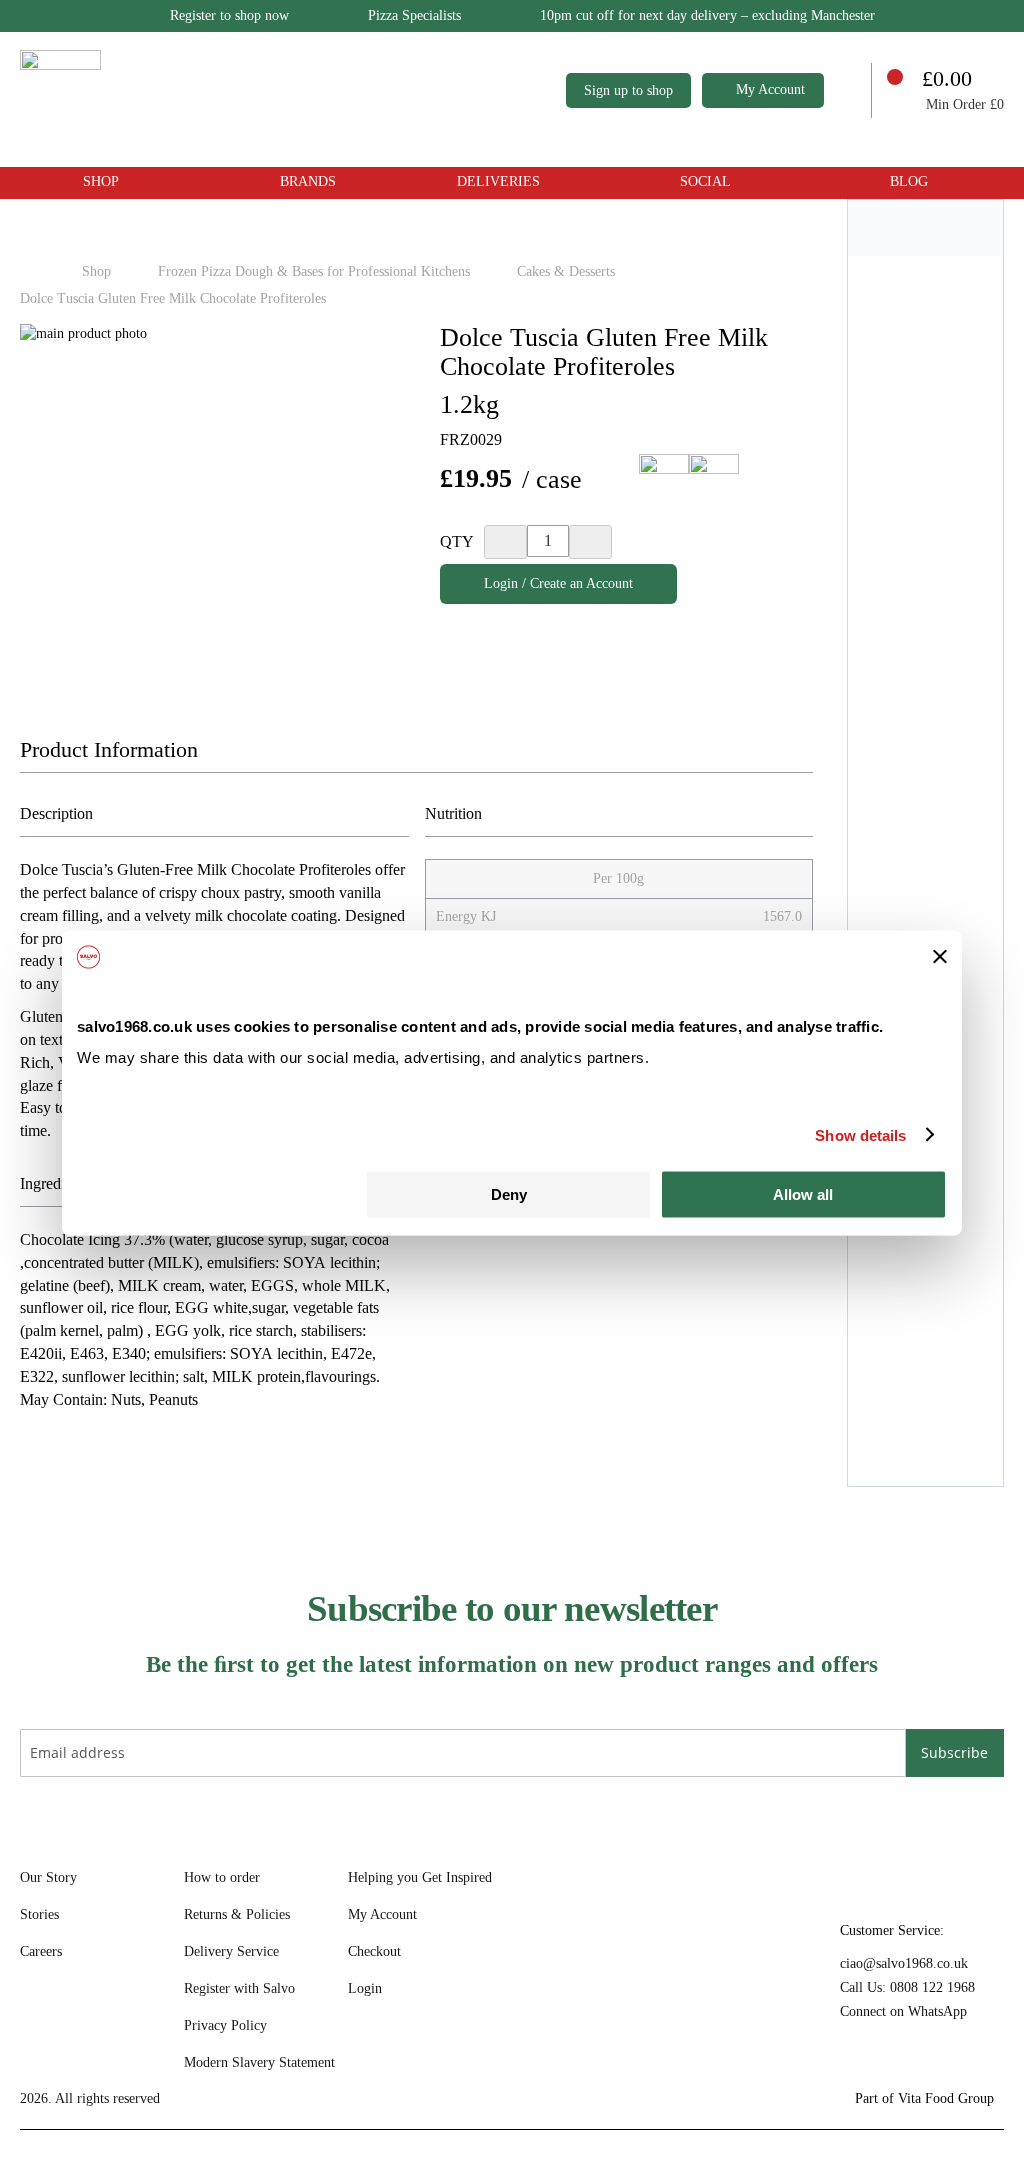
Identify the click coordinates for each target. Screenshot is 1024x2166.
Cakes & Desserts (568, 271)
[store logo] (256, 90)
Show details (860, 1134)
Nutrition (453, 813)
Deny (509, 1194)
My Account (770, 89)
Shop (98, 271)
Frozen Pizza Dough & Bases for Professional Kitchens (316, 271)
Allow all (803, 1194)
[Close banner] (940, 957)
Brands (308, 181)
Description (56, 813)
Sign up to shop (628, 90)
